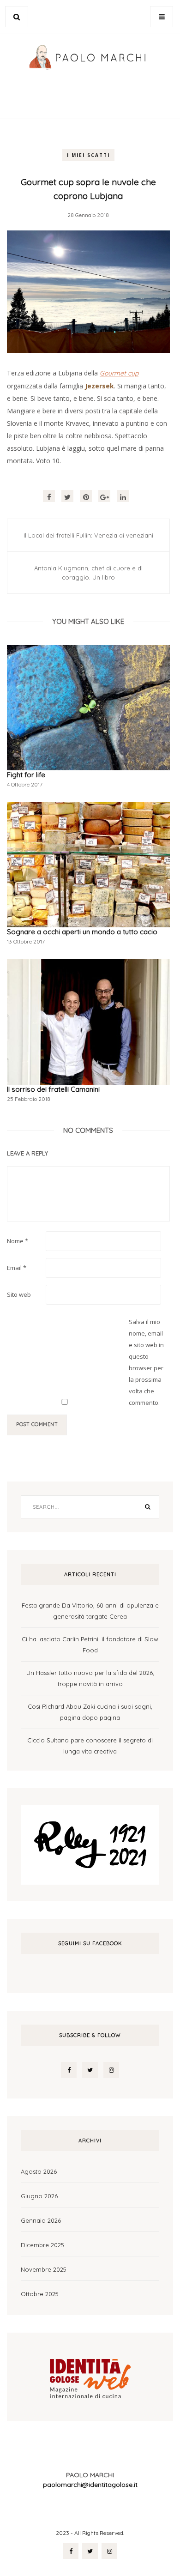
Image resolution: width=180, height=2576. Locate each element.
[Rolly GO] (90, 1844)
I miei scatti (88, 155)
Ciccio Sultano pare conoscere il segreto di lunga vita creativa (90, 1746)
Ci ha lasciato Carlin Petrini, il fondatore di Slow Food (90, 1645)
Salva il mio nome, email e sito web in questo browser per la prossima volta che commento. (146, 1362)
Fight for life (26, 775)
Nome (18, 1241)
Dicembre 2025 (42, 2245)
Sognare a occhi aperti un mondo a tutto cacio (82, 932)
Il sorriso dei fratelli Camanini (53, 1089)
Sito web (19, 1294)
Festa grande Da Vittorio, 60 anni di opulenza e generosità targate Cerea (90, 1611)
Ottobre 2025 (40, 2294)
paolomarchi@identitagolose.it (90, 2485)
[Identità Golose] (90, 2376)
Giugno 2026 (39, 2196)
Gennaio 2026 (41, 2220)
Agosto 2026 (39, 2171)
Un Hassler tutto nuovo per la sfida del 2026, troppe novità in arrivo (90, 1678)
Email (17, 1268)
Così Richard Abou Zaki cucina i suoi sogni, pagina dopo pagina (90, 1712)
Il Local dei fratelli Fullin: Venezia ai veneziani (88, 535)
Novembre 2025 (44, 2269)
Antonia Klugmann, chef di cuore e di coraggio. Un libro (88, 573)
